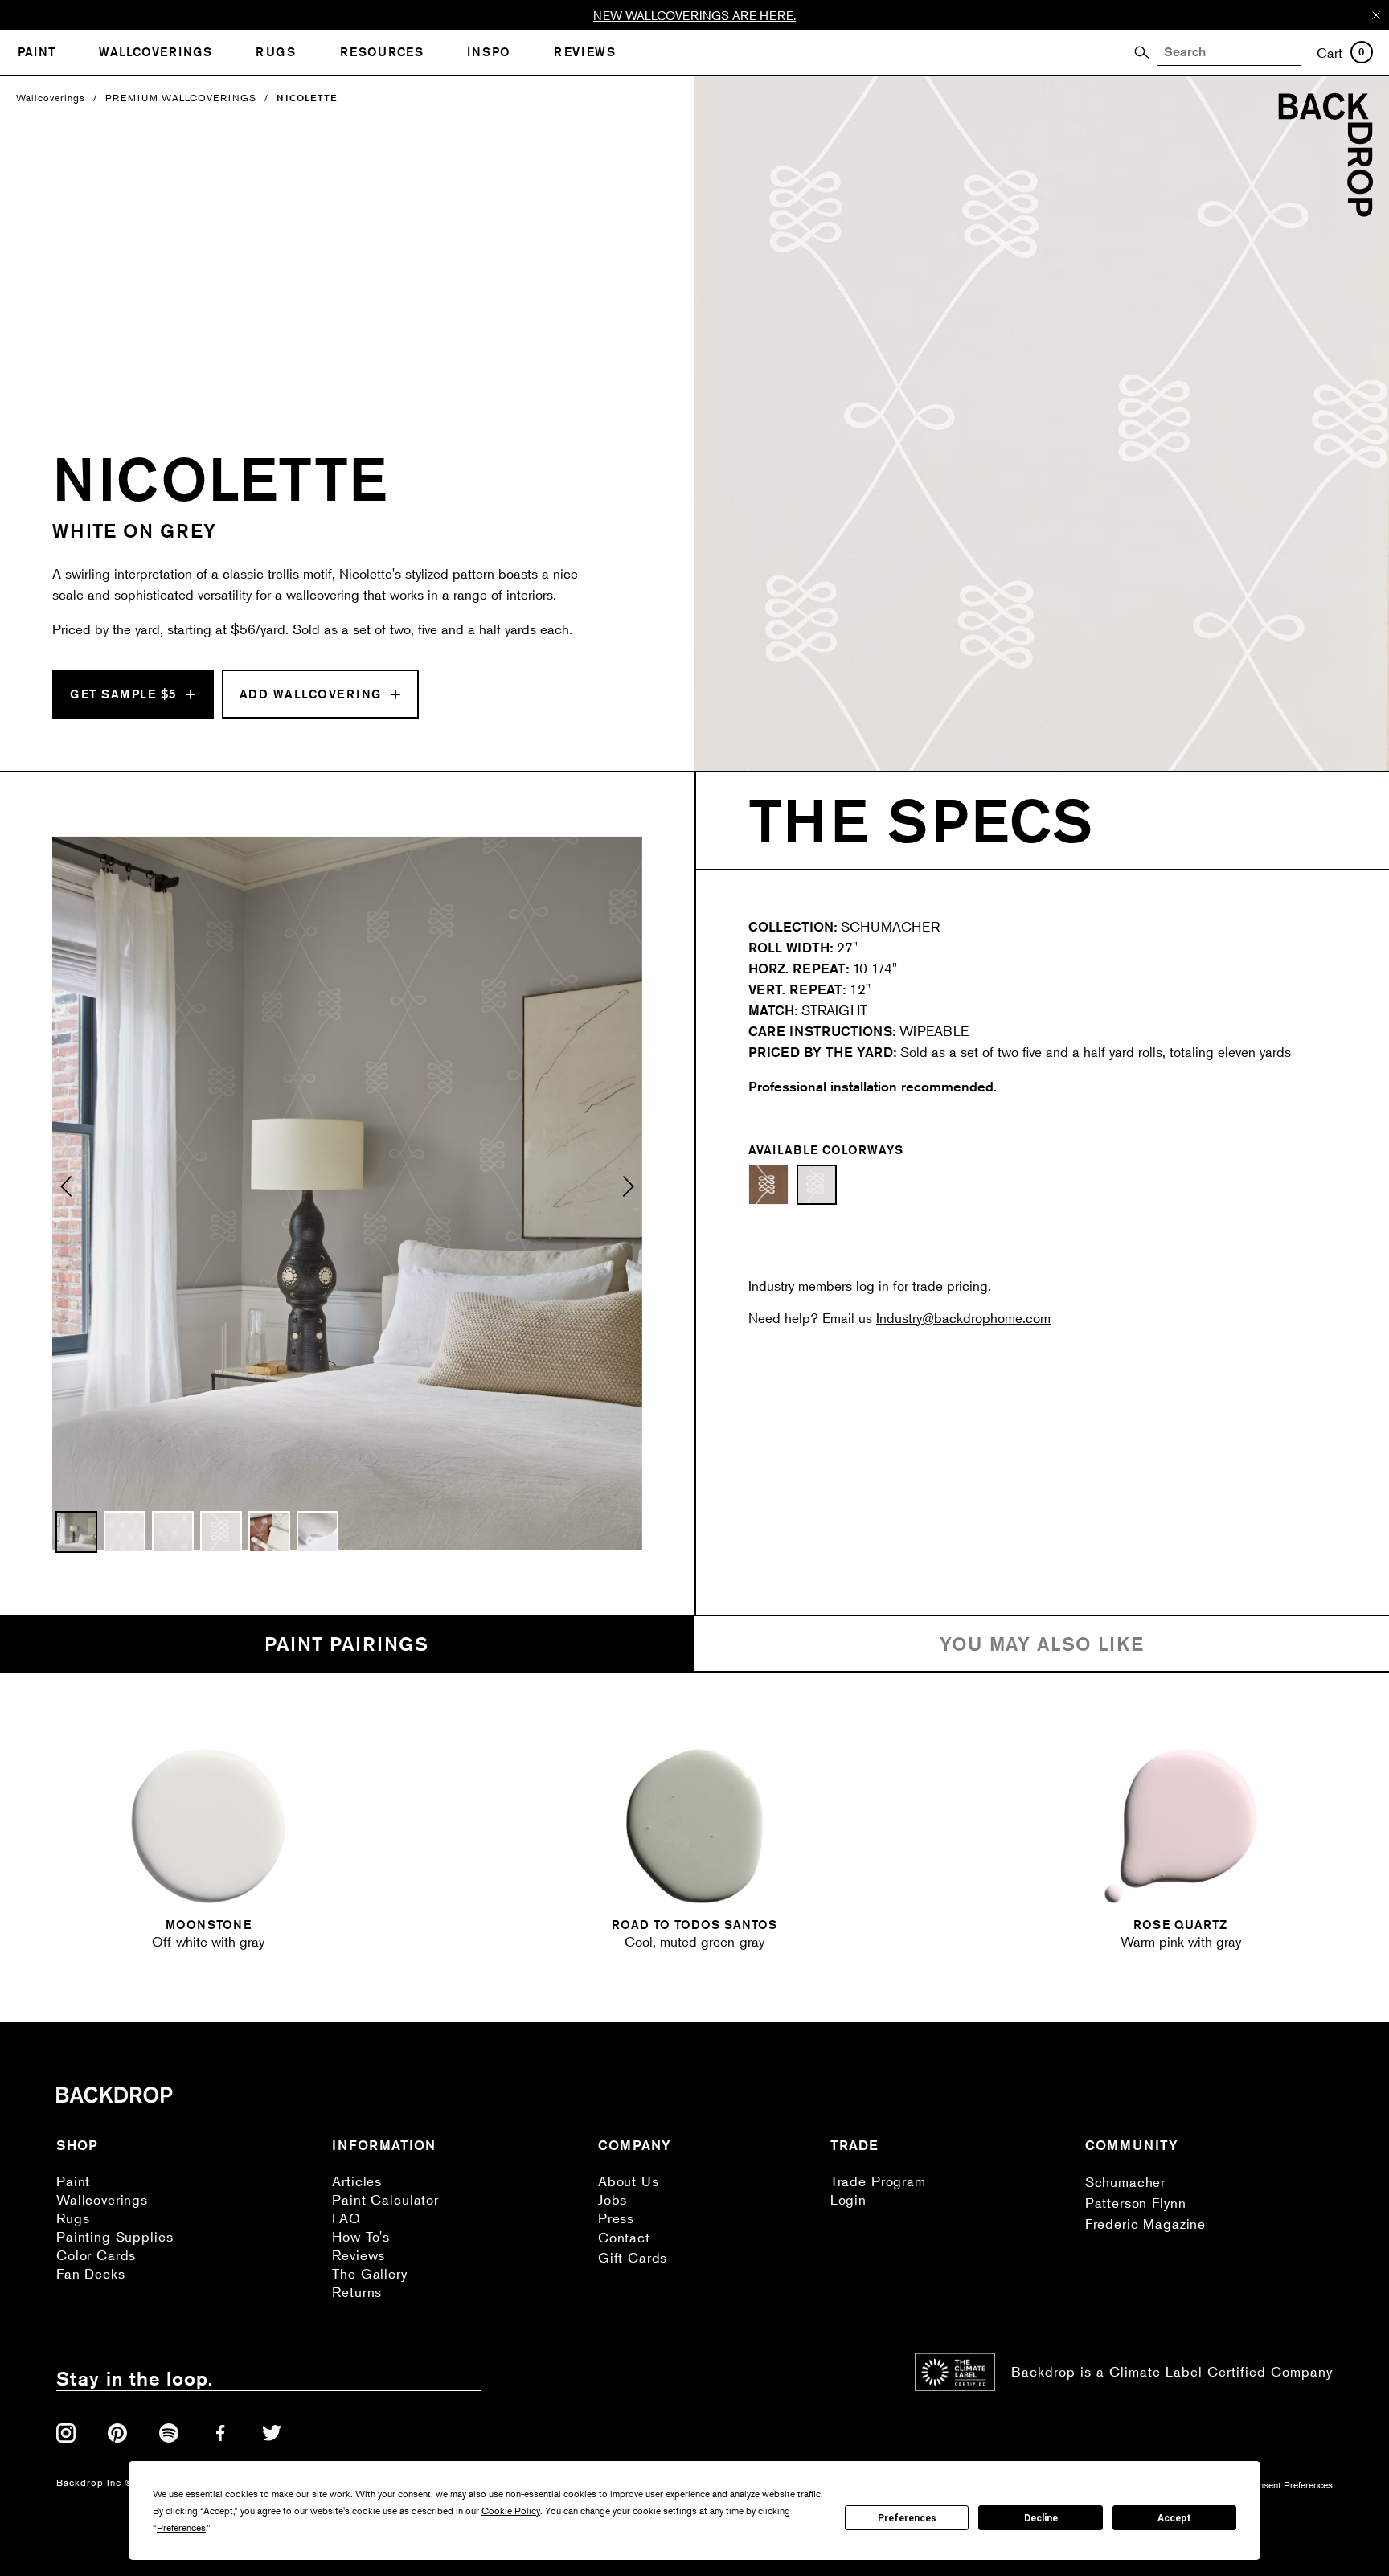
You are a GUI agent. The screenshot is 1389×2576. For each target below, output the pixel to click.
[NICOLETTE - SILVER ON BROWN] (768, 1185)
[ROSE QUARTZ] (1181, 1826)
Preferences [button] (181, 2527)
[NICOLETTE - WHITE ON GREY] (817, 1185)
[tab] (347, 1644)
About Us (629, 2181)
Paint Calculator (385, 2199)
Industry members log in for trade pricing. (870, 1286)
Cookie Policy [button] (511, 2510)
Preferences (907, 2518)
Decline (1041, 2518)
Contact (624, 2237)
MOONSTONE (209, 1925)
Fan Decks (91, 2273)
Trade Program (878, 2181)
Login (848, 2199)
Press (616, 2218)
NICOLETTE (307, 98)
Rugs (73, 2218)
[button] (67, 1194)
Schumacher (1126, 2182)
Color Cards (96, 2255)
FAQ (346, 2218)
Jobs (613, 2199)
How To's (361, 2236)
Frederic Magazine (1145, 2224)
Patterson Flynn (1136, 2203)
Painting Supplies (115, 2236)
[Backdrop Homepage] (1325, 212)
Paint (73, 2181)
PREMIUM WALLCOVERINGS (181, 98)
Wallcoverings (51, 98)
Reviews (359, 2255)
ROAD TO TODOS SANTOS (694, 1925)
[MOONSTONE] (208, 1826)
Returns (357, 2292)
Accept (1174, 2518)
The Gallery (369, 2273)
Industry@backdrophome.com (963, 1318)
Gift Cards (633, 2257)
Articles (357, 2181)
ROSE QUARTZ (1180, 1925)
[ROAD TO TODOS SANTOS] (694, 1826)
